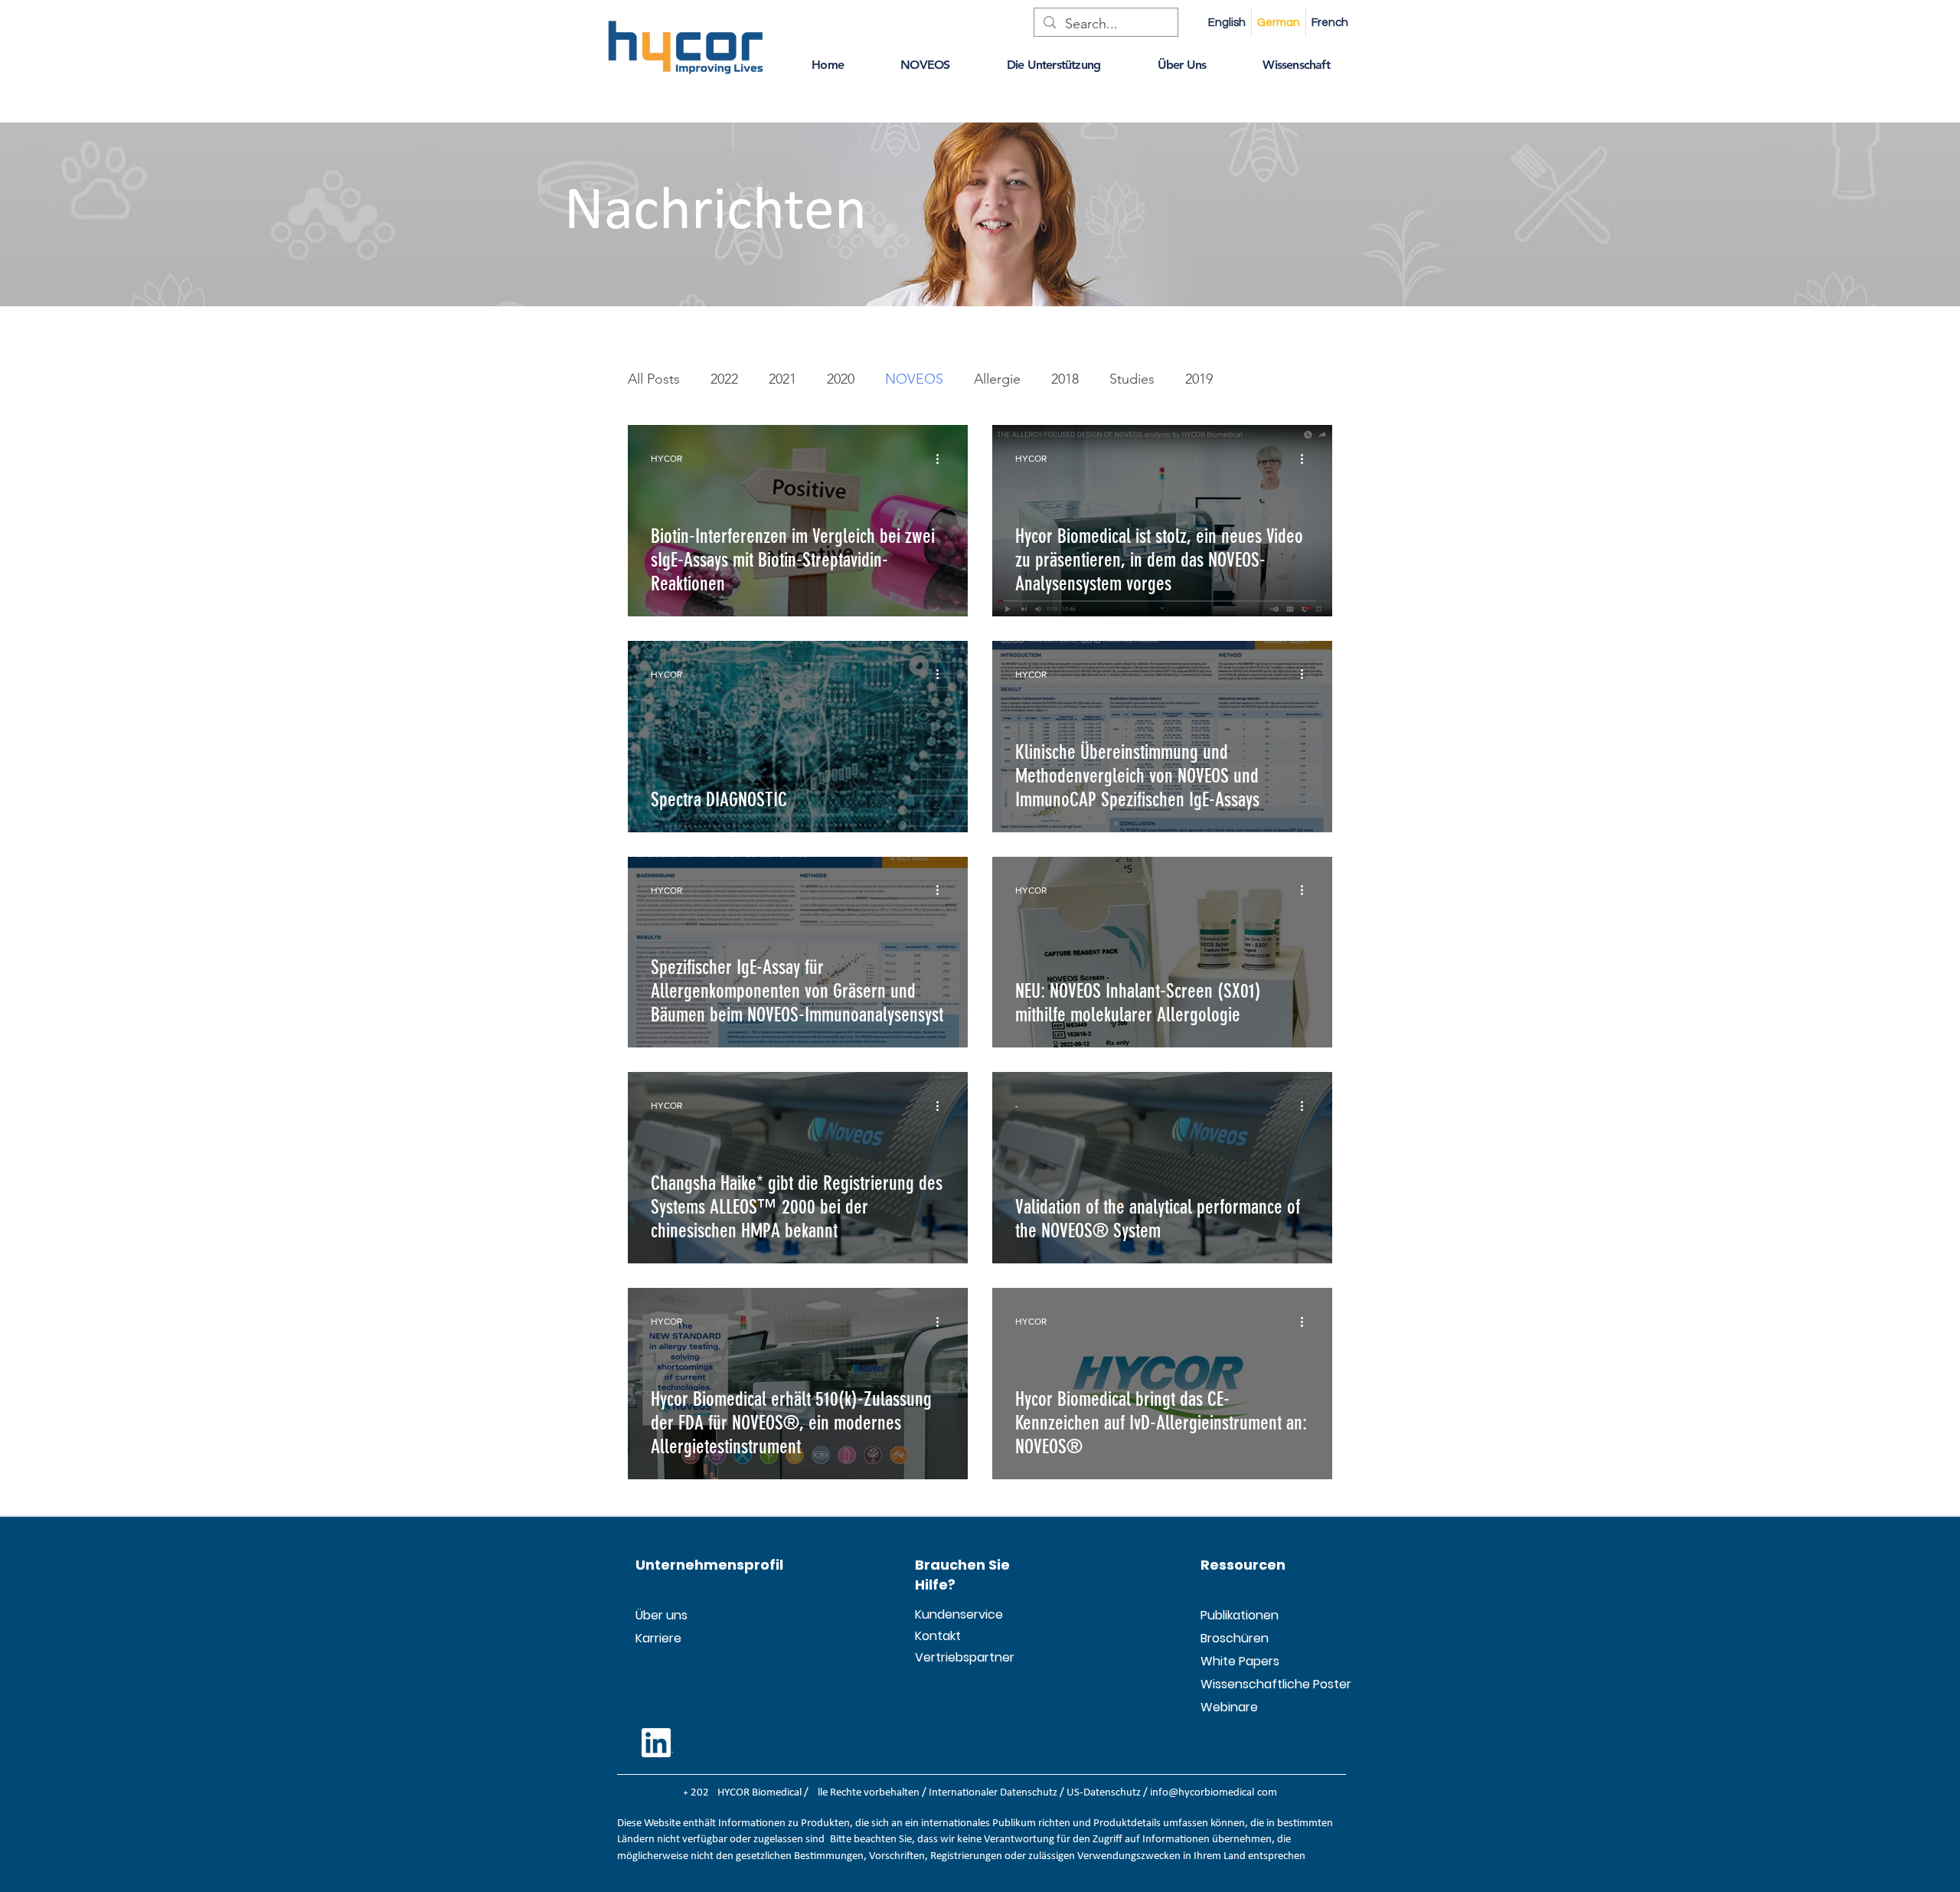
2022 (724, 379)
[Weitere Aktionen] (942, 459)
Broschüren (1235, 1638)
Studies (1132, 379)
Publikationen (1237, 1615)
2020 (841, 379)
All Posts (654, 379)
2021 (782, 379)
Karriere (658, 1638)
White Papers (1237, 1661)
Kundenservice (952, 1614)
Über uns (661, 1615)
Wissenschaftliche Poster (1237, 1684)
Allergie (997, 379)
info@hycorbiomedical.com (1214, 1793)
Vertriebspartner (952, 1657)
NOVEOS (914, 379)
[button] (828, 65)
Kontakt (938, 1636)
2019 (1199, 379)
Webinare (1229, 1707)
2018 (1065, 379)
